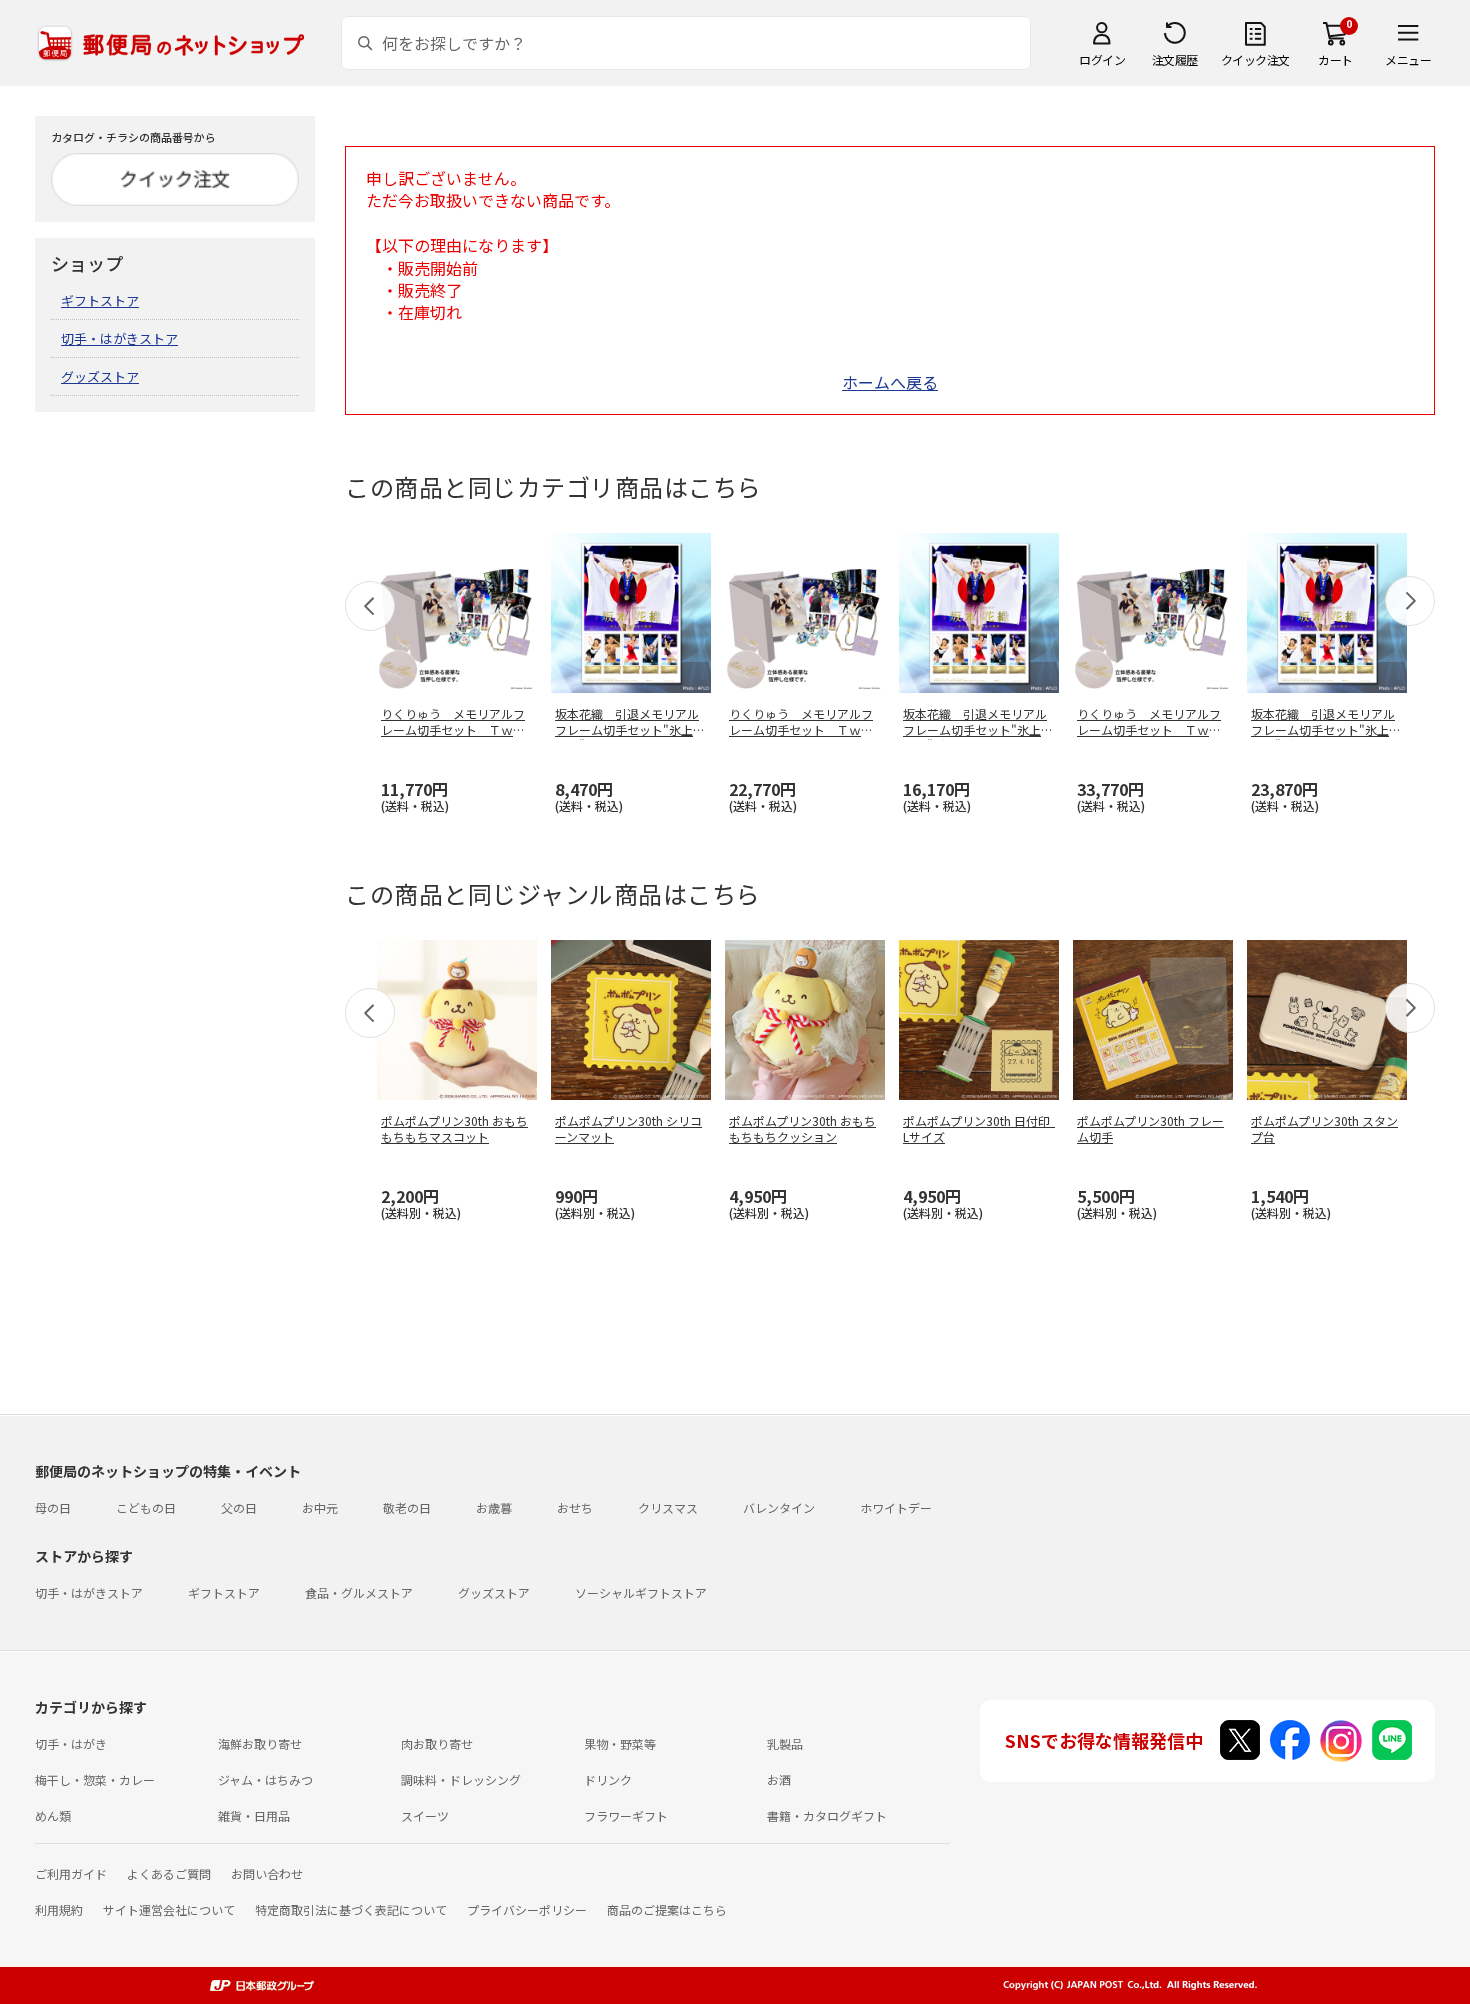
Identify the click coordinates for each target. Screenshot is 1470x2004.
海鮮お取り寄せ (260, 1743)
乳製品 (785, 1743)
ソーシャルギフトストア (641, 1592)
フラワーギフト (626, 1815)
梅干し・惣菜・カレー (95, 1779)
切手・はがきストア (119, 338)
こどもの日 (146, 1507)
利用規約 (59, 1909)
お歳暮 (494, 1507)
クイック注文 (1255, 59)
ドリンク (608, 1779)
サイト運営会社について (169, 1909)
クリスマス (668, 1507)
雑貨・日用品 (254, 1815)
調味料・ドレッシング (461, 1779)
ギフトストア (100, 300)
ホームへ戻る (890, 382)
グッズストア (100, 376)
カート (1335, 59)
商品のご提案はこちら (667, 1909)
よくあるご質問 (169, 1873)
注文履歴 (1175, 59)
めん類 (53, 1815)
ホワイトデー (896, 1507)
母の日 (53, 1507)
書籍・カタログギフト (827, 1815)
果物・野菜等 (620, 1743)
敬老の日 (407, 1507)
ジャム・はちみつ (265, 1779)
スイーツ (425, 1815)
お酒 (779, 1779)
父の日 (239, 1507)
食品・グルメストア (359, 1592)
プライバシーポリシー (527, 1909)
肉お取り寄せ (437, 1743)
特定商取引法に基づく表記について (351, 1909)
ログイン (1102, 59)
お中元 (320, 1507)
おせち (575, 1507)
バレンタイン (779, 1507)
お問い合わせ (267, 1873)
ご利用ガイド (71, 1873)
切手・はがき (71, 1743)
